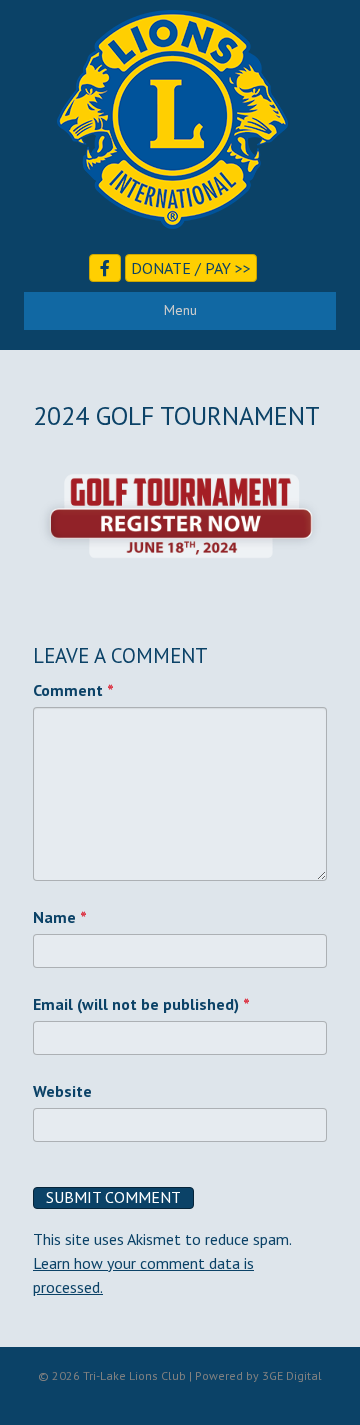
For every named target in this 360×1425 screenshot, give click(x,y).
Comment (73, 690)
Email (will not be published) (141, 1004)
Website (62, 1091)
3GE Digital (292, 1375)
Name (60, 917)
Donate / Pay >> (191, 268)
